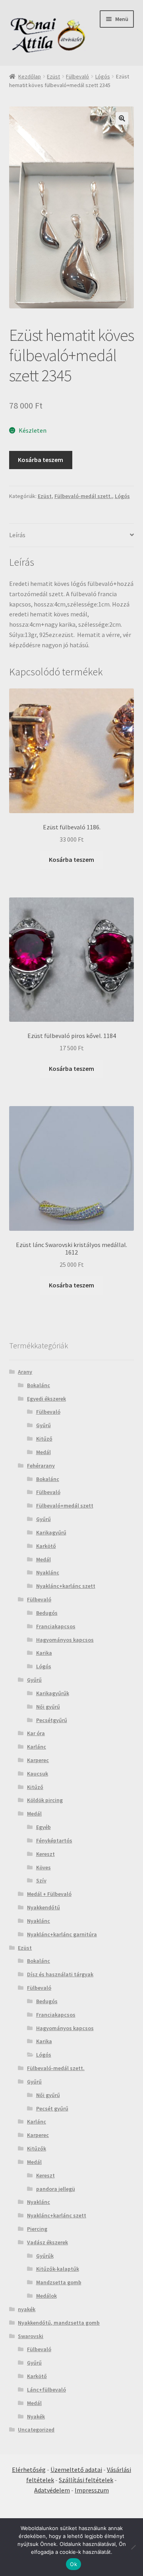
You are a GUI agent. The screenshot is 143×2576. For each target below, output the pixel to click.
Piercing (37, 2229)
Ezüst (53, 76)
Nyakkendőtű (43, 1907)
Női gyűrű (48, 1707)
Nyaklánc (48, 1572)
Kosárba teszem (41, 460)
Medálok (46, 2296)
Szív (41, 1880)
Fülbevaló (77, 76)
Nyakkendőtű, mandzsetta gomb (59, 2323)
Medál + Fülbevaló (49, 1894)
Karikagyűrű (51, 1532)
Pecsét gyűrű (52, 2108)
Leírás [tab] (17, 535)
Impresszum (92, 2490)
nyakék (27, 2309)
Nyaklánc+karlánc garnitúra (62, 1934)
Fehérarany (41, 1466)
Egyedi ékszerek (46, 1399)
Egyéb (43, 1827)
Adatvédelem (52, 2490)
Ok (73, 2564)
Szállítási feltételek (86, 2480)
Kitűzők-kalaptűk (58, 2269)
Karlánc (37, 1747)
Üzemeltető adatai (76, 2470)
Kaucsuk (38, 1774)
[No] (133, 2547)
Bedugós (47, 1613)
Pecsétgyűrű (52, 1720)
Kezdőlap (30, 76)
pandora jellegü (56, 2189)
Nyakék (36, 2416)
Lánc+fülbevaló (46, 2390)
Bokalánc (39, 1385)
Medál (43, 1452)
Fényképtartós (54, 1840)
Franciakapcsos (56, 1626)
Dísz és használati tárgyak (60, 1974)
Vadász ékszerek (47, 2242)
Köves (43, 1867)
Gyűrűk (45, 2256)
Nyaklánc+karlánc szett (66, 1586)
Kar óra (36, 1733)
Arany (25, 1372)
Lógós (103, 76)
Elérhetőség (29, 2470)
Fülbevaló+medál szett (65, 1506)
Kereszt (45, 1854)
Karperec (38, 1760)
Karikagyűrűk (53, 1693)
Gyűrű (43, 1425)
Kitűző (44, 1439)
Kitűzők (37, 2148)
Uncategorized (36, 2430)
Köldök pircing (45, 1800)
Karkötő (46, 1546)
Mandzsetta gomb (59, 2282)
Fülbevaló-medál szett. (83, 496)
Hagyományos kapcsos (65, 1640)
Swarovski (31, 2336)
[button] (122, 118)
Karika (44, 1653)
